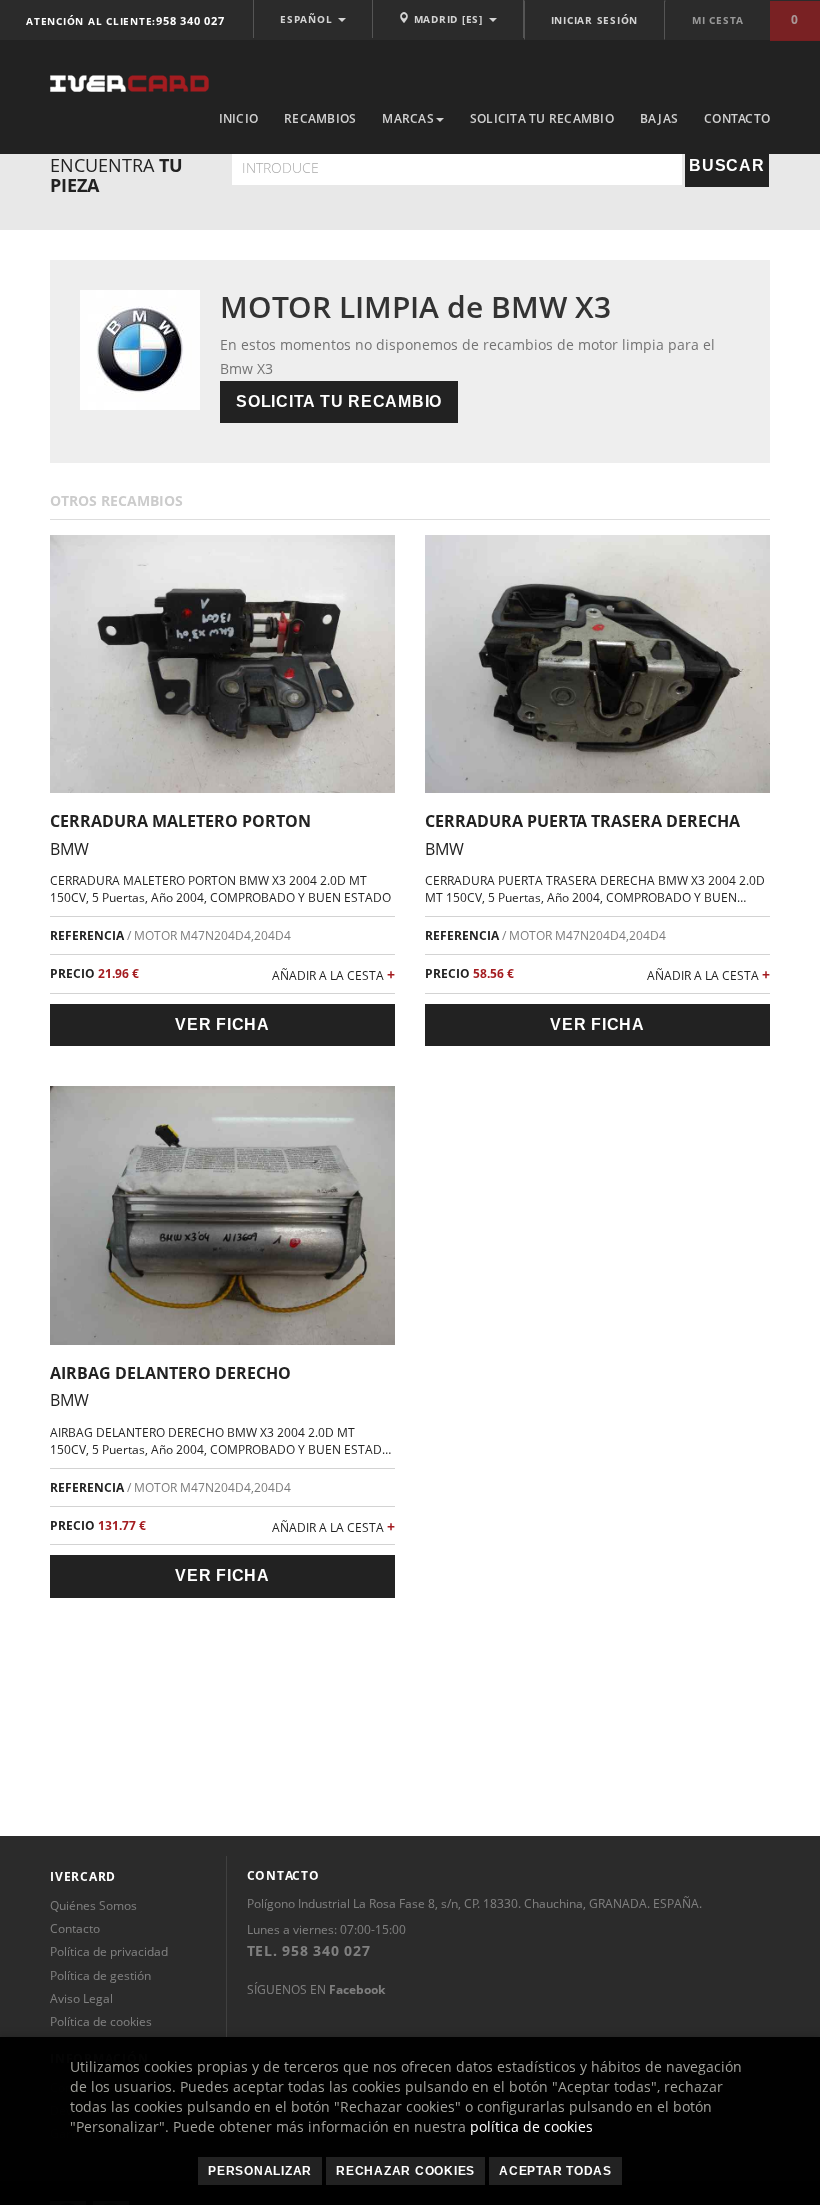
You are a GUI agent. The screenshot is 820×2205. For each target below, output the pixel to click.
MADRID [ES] (448, 19)
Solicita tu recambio (542, 118)
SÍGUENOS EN (316, 1989)
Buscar (727, 165)
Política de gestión (100, 1975)
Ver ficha (222, 1024)
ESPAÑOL (308, 19)
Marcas (408, 118)
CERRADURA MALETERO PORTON (180, 821)
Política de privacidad (109, 1951)
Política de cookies (101, 2021)
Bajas (659, 118)
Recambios (320, 118)
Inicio (239, 118)
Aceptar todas (555, 2171)
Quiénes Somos (93, 1905)
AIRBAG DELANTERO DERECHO (170, 1373)
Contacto (737, 118)
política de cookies (531, 2126)
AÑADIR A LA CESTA (333, 974)
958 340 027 (190, 20)
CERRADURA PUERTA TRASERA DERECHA (582, 821)
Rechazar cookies (405, 2171)
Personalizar (260, 2171)
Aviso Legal (81, 1998)
